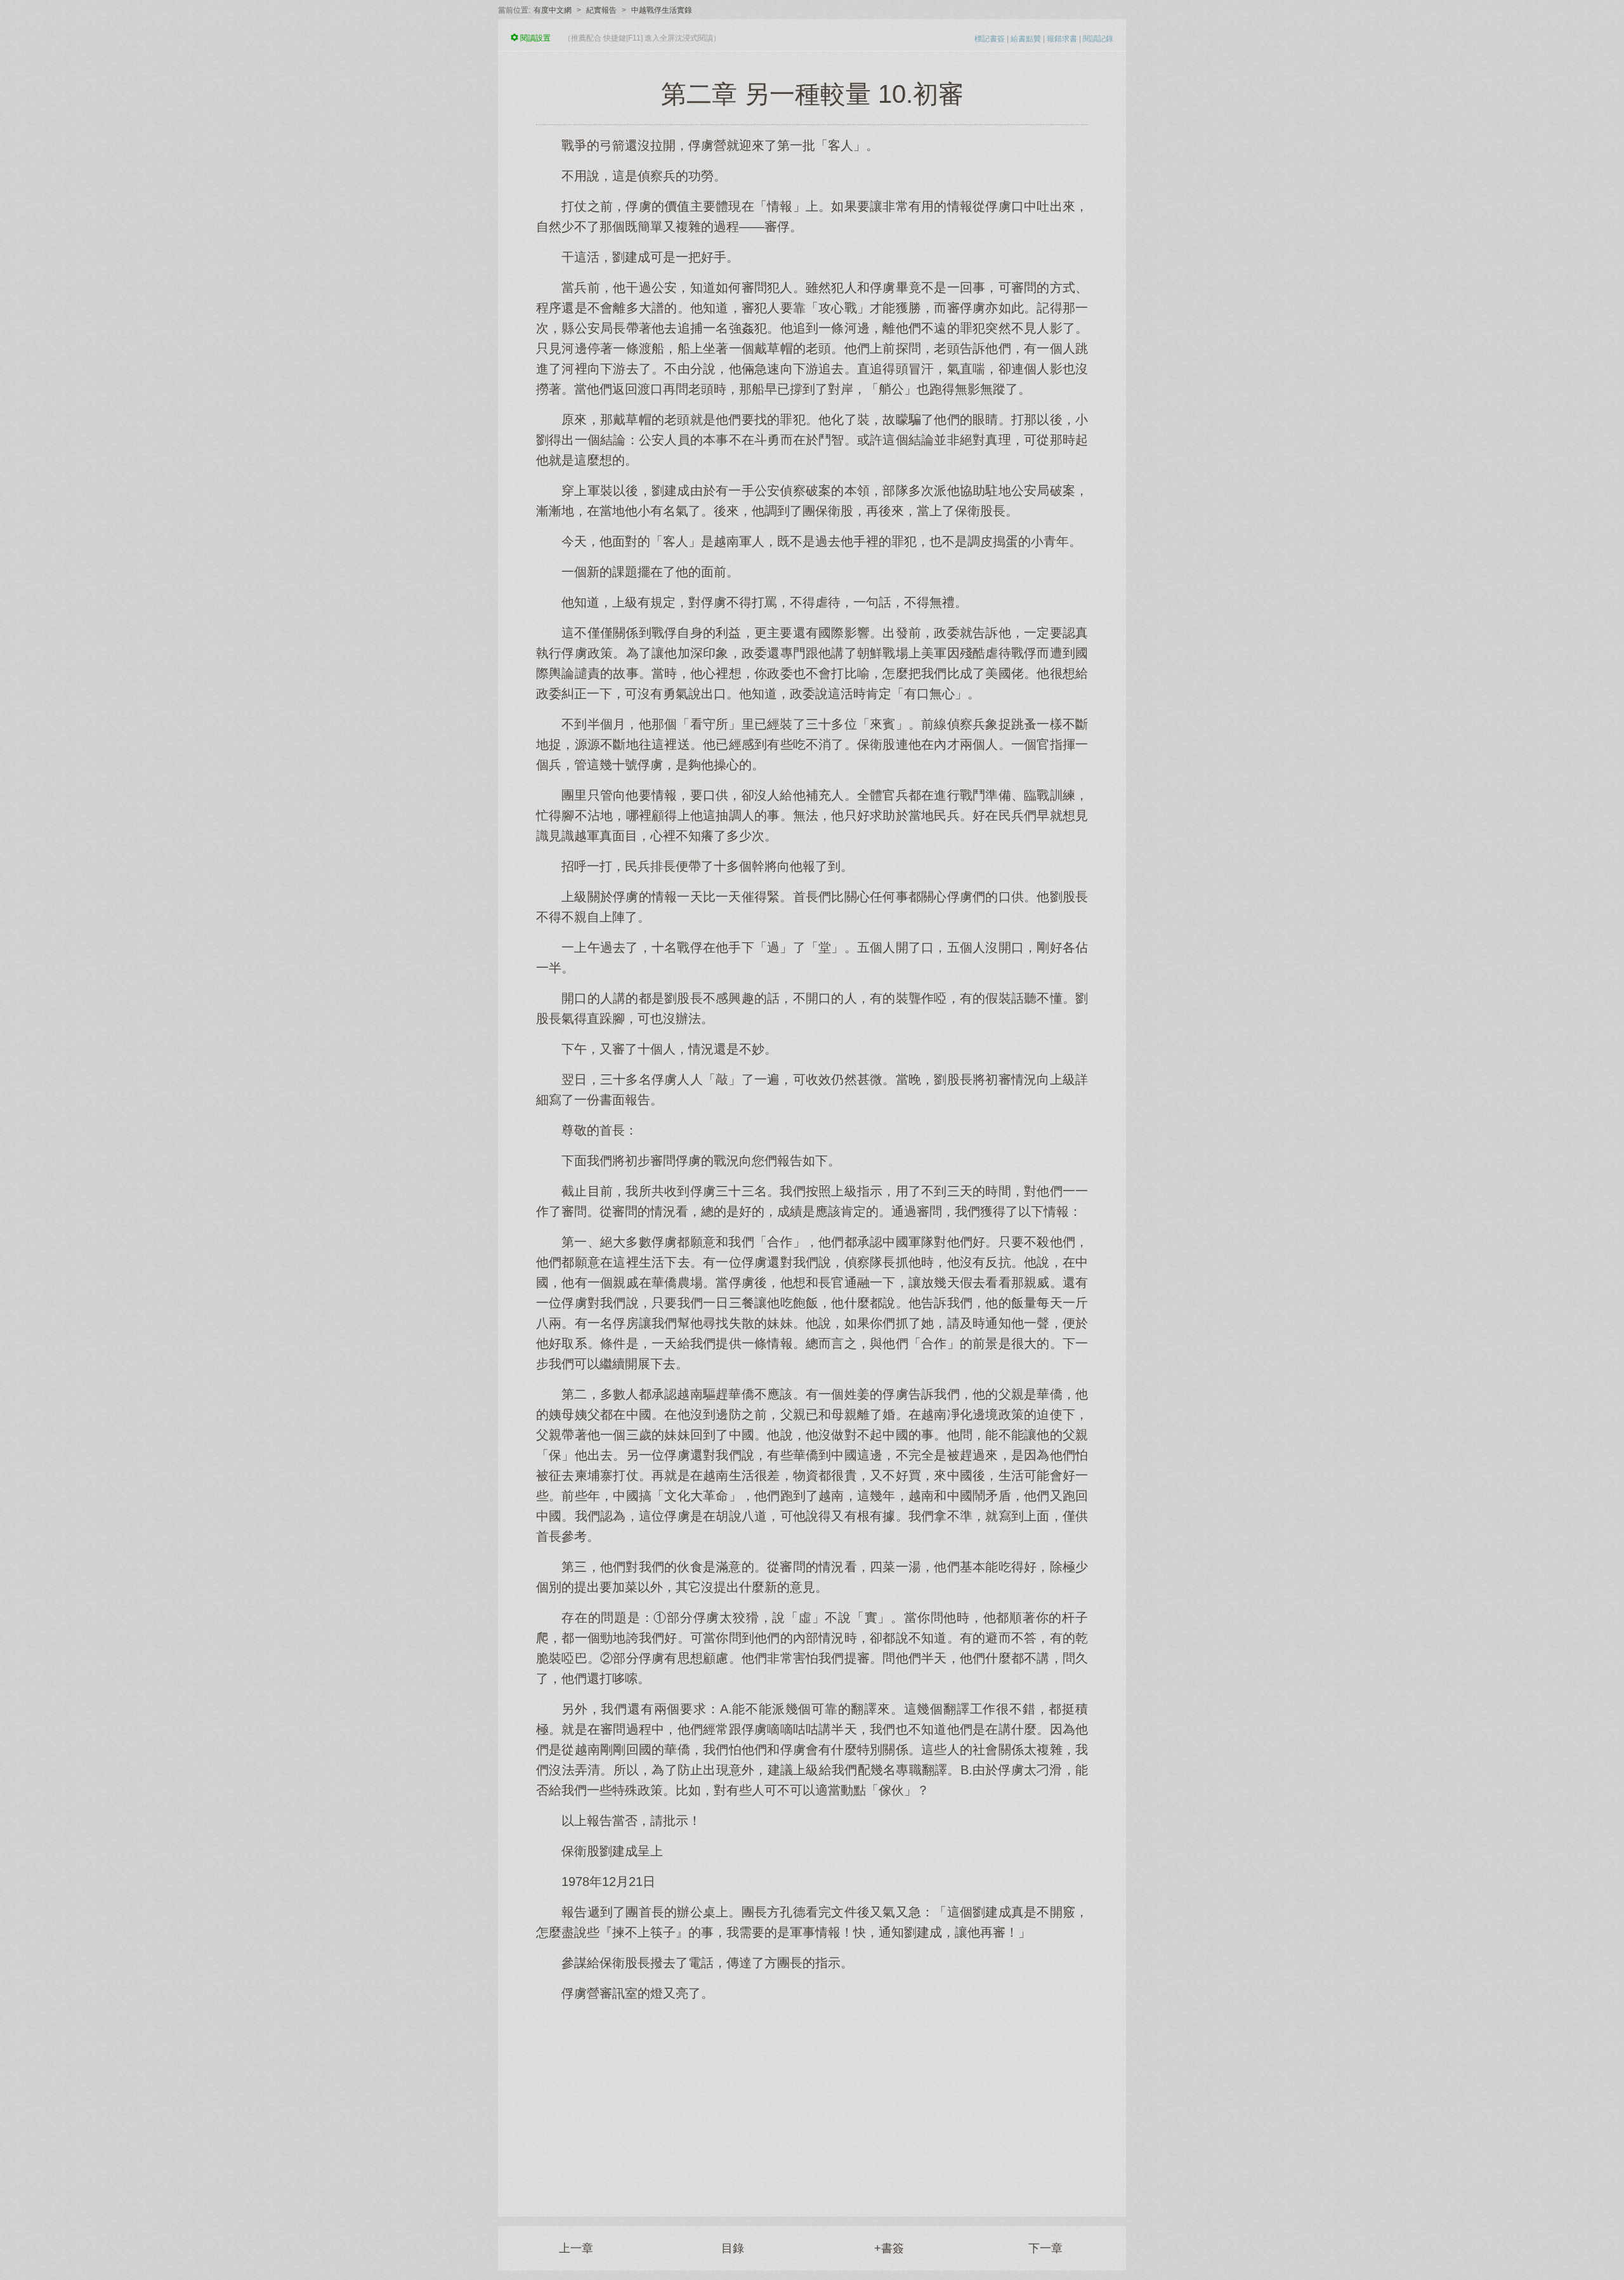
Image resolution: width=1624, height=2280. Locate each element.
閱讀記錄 (1098, 39)
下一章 (1045, 2248)
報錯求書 (1062, 39)
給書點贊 (1026, 39)
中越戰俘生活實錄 (662, 10)
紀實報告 (601, 10)
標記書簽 (990, 39)
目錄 (733, 2248)
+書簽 (889, 2248)
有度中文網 (553, 10)
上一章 (576, 2248)
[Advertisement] (812, 2102)
